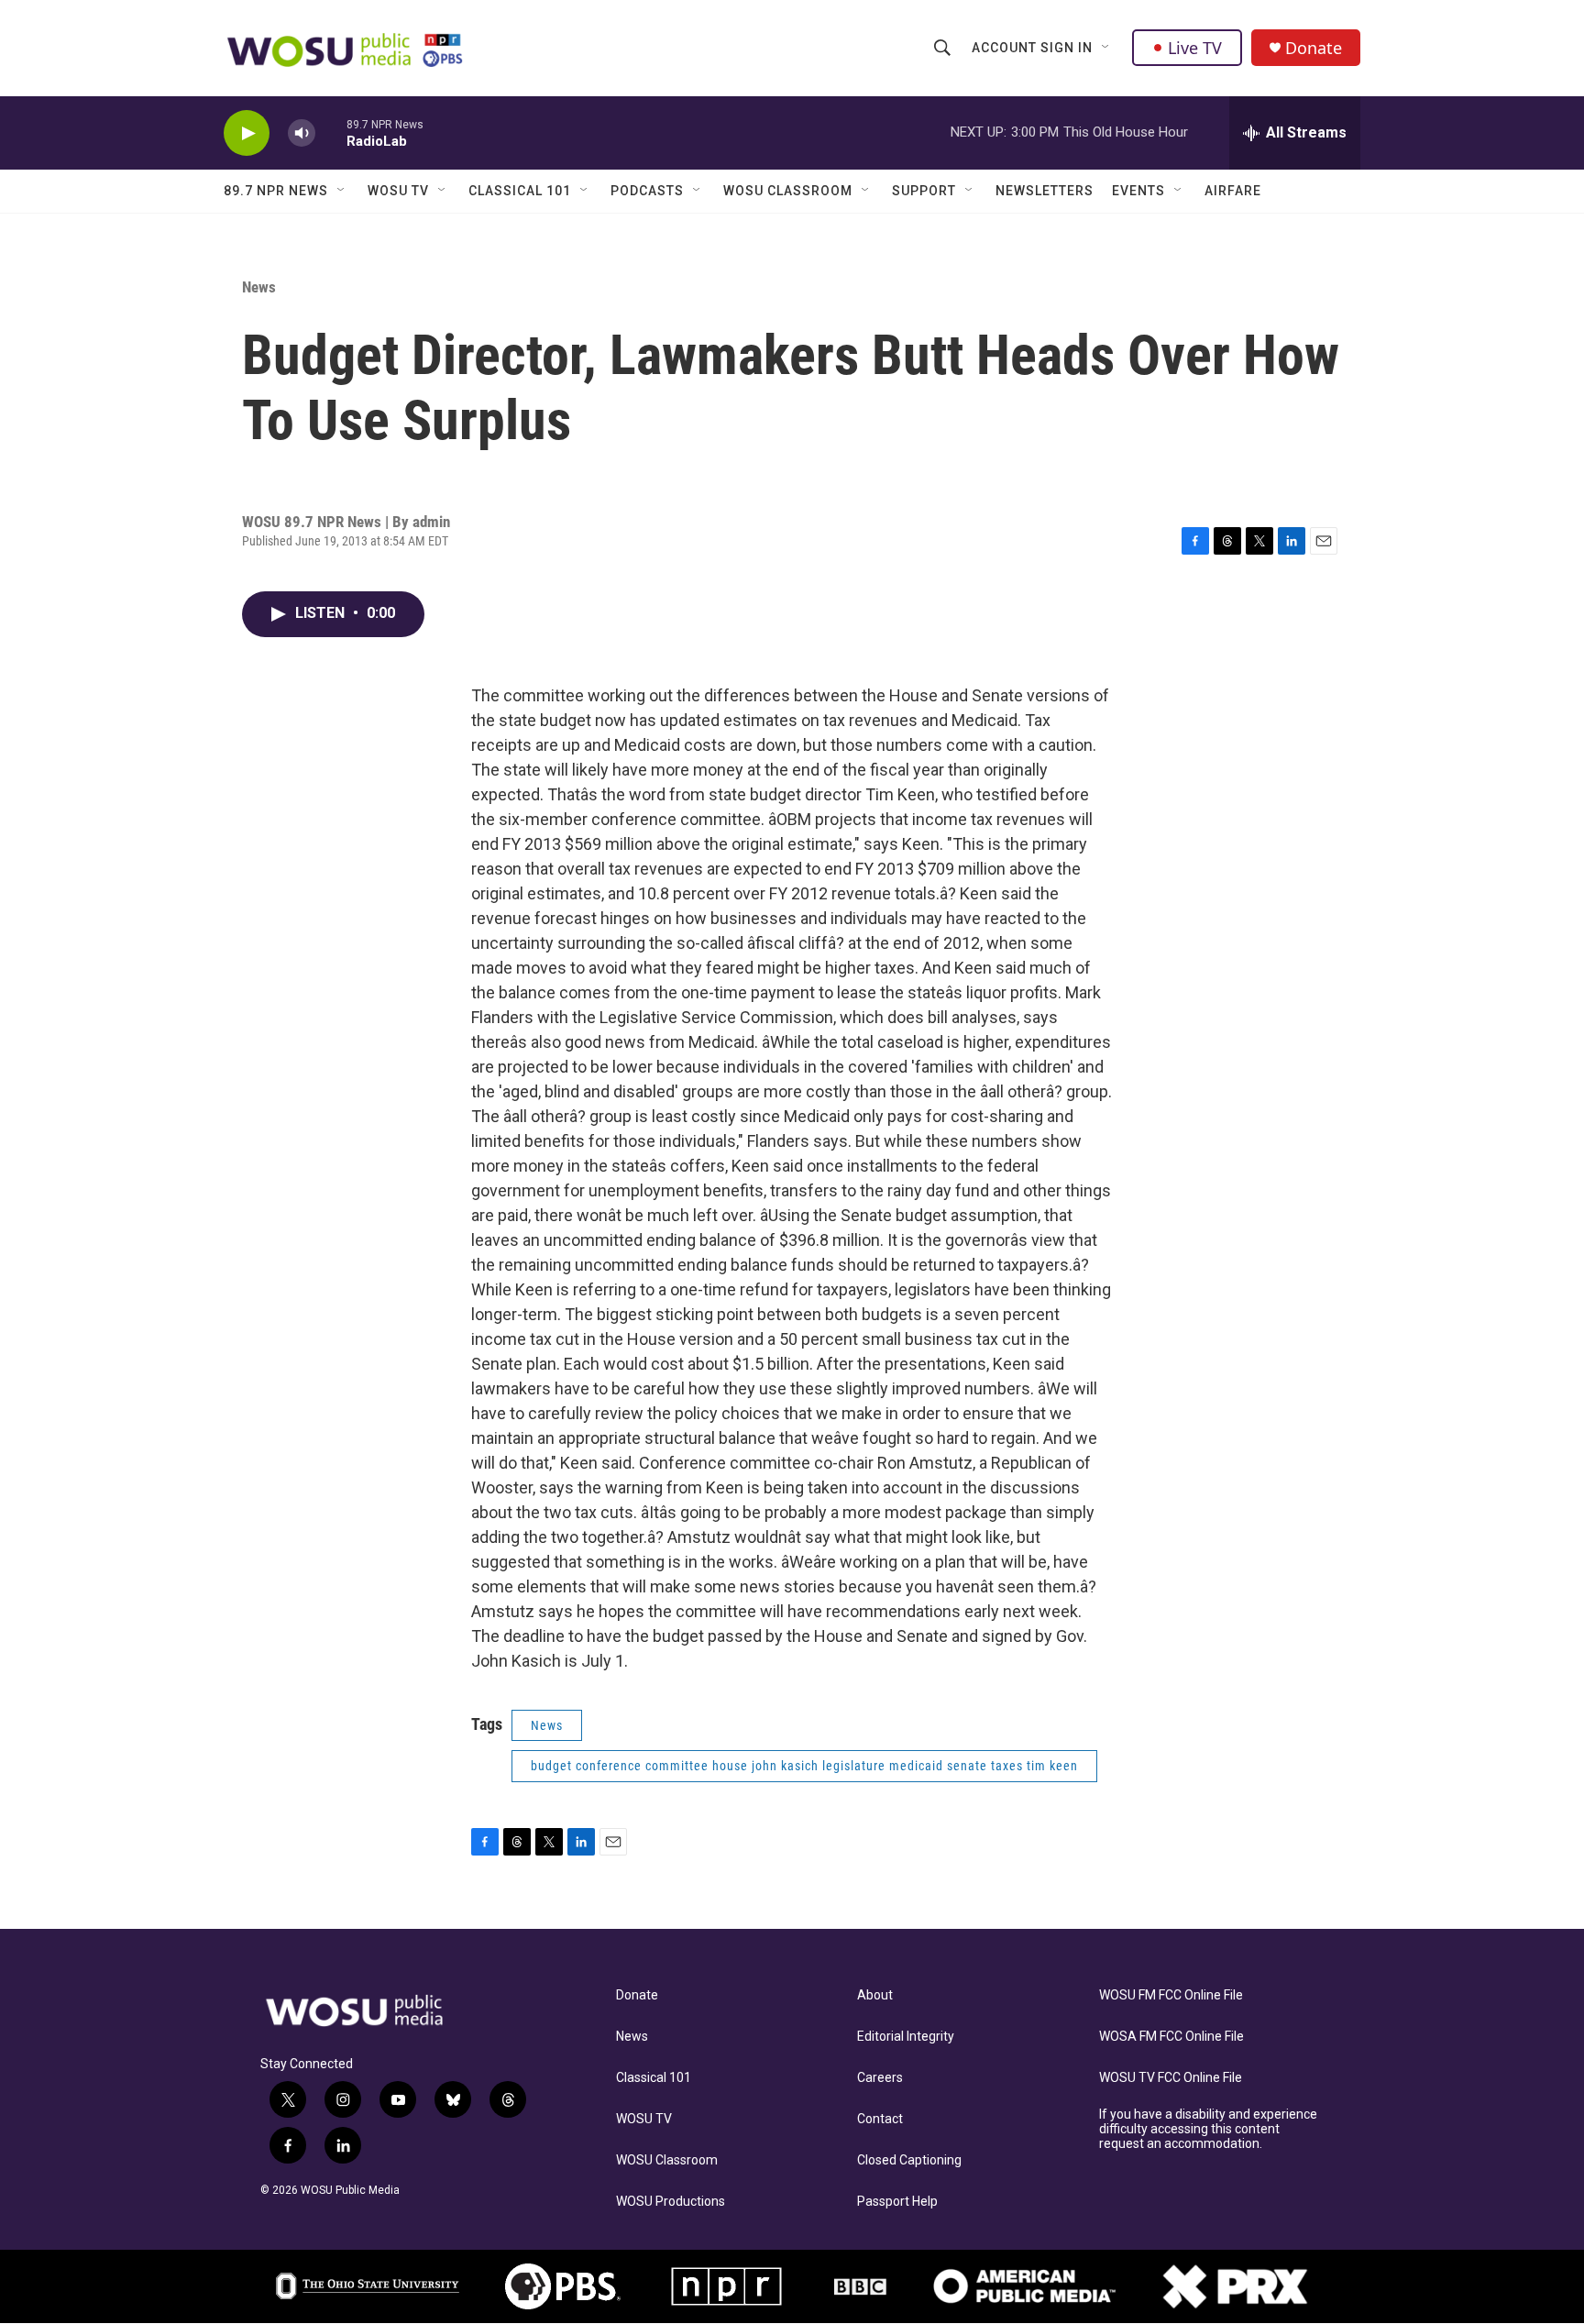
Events (1138, 191)
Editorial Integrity (906, 2037)
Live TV (1195, 48)
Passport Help (897, 2202)
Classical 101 (520, 191)
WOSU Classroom (788, 191)
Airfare (1233, 191)
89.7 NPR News (276, 191)
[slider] (331, 132)
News (259, 287)
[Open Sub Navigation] (1106, 48)
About (875, 1995)
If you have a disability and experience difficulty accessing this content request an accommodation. (1208, 2129)
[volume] (302, 133)
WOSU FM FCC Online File (1171, 1995)
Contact (880, 2119)
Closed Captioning (909, 2160)
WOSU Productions (671, 2202)
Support (924, 191)
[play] (247, 133)
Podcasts (647, 191)
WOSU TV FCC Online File (1171, 2078)
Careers (880, 2078)
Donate (1314, 48)
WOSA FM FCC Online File (1171, 2037)
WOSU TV (398, 191)
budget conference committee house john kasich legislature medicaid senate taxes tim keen (804, 1766)
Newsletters (1045, 191)
